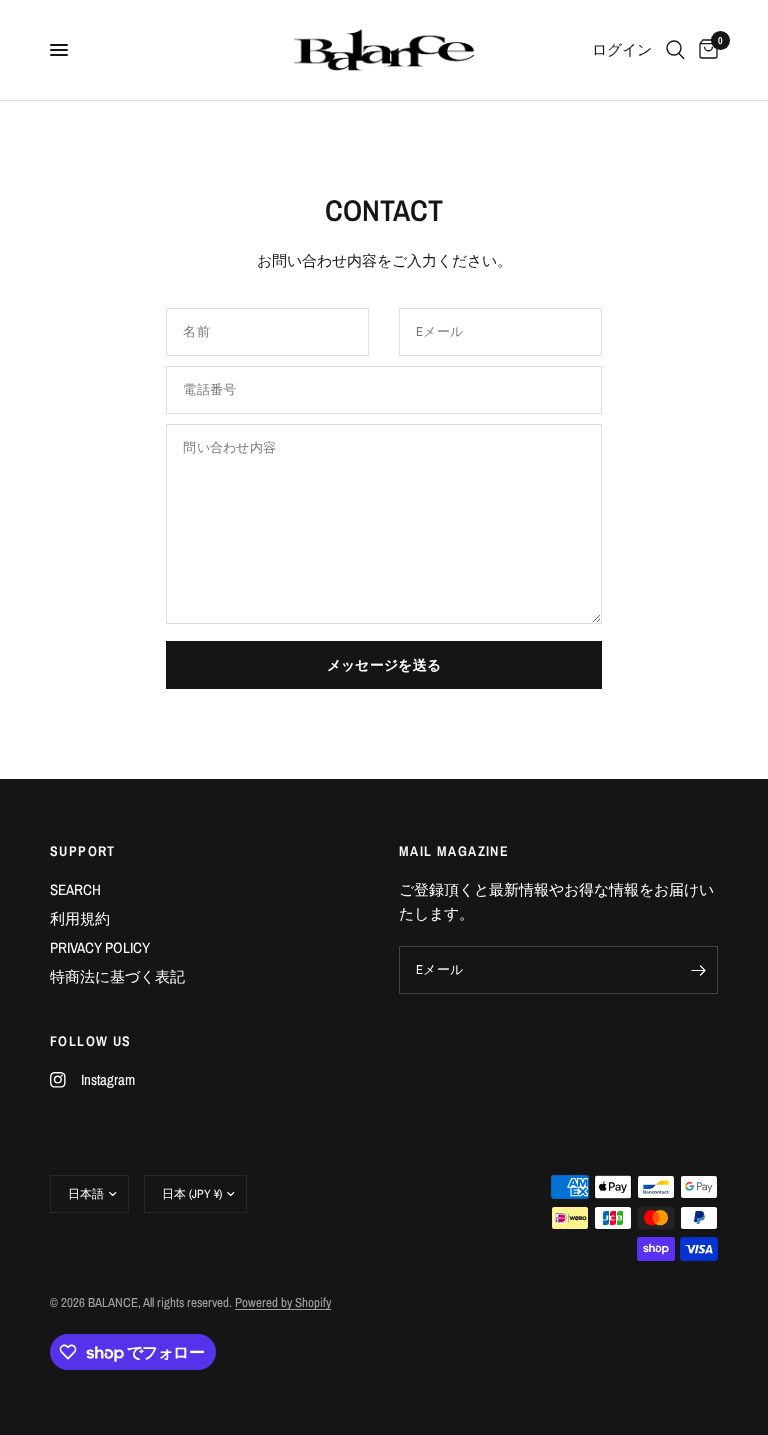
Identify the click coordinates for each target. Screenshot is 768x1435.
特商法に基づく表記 (117, 976)
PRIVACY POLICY (100, 947)
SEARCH (75, 889)
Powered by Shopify (283, 1302)
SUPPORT (83, 851)
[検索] (675, 50)
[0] (705, 50)
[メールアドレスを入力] (698, 970)
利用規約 (80, 918)
